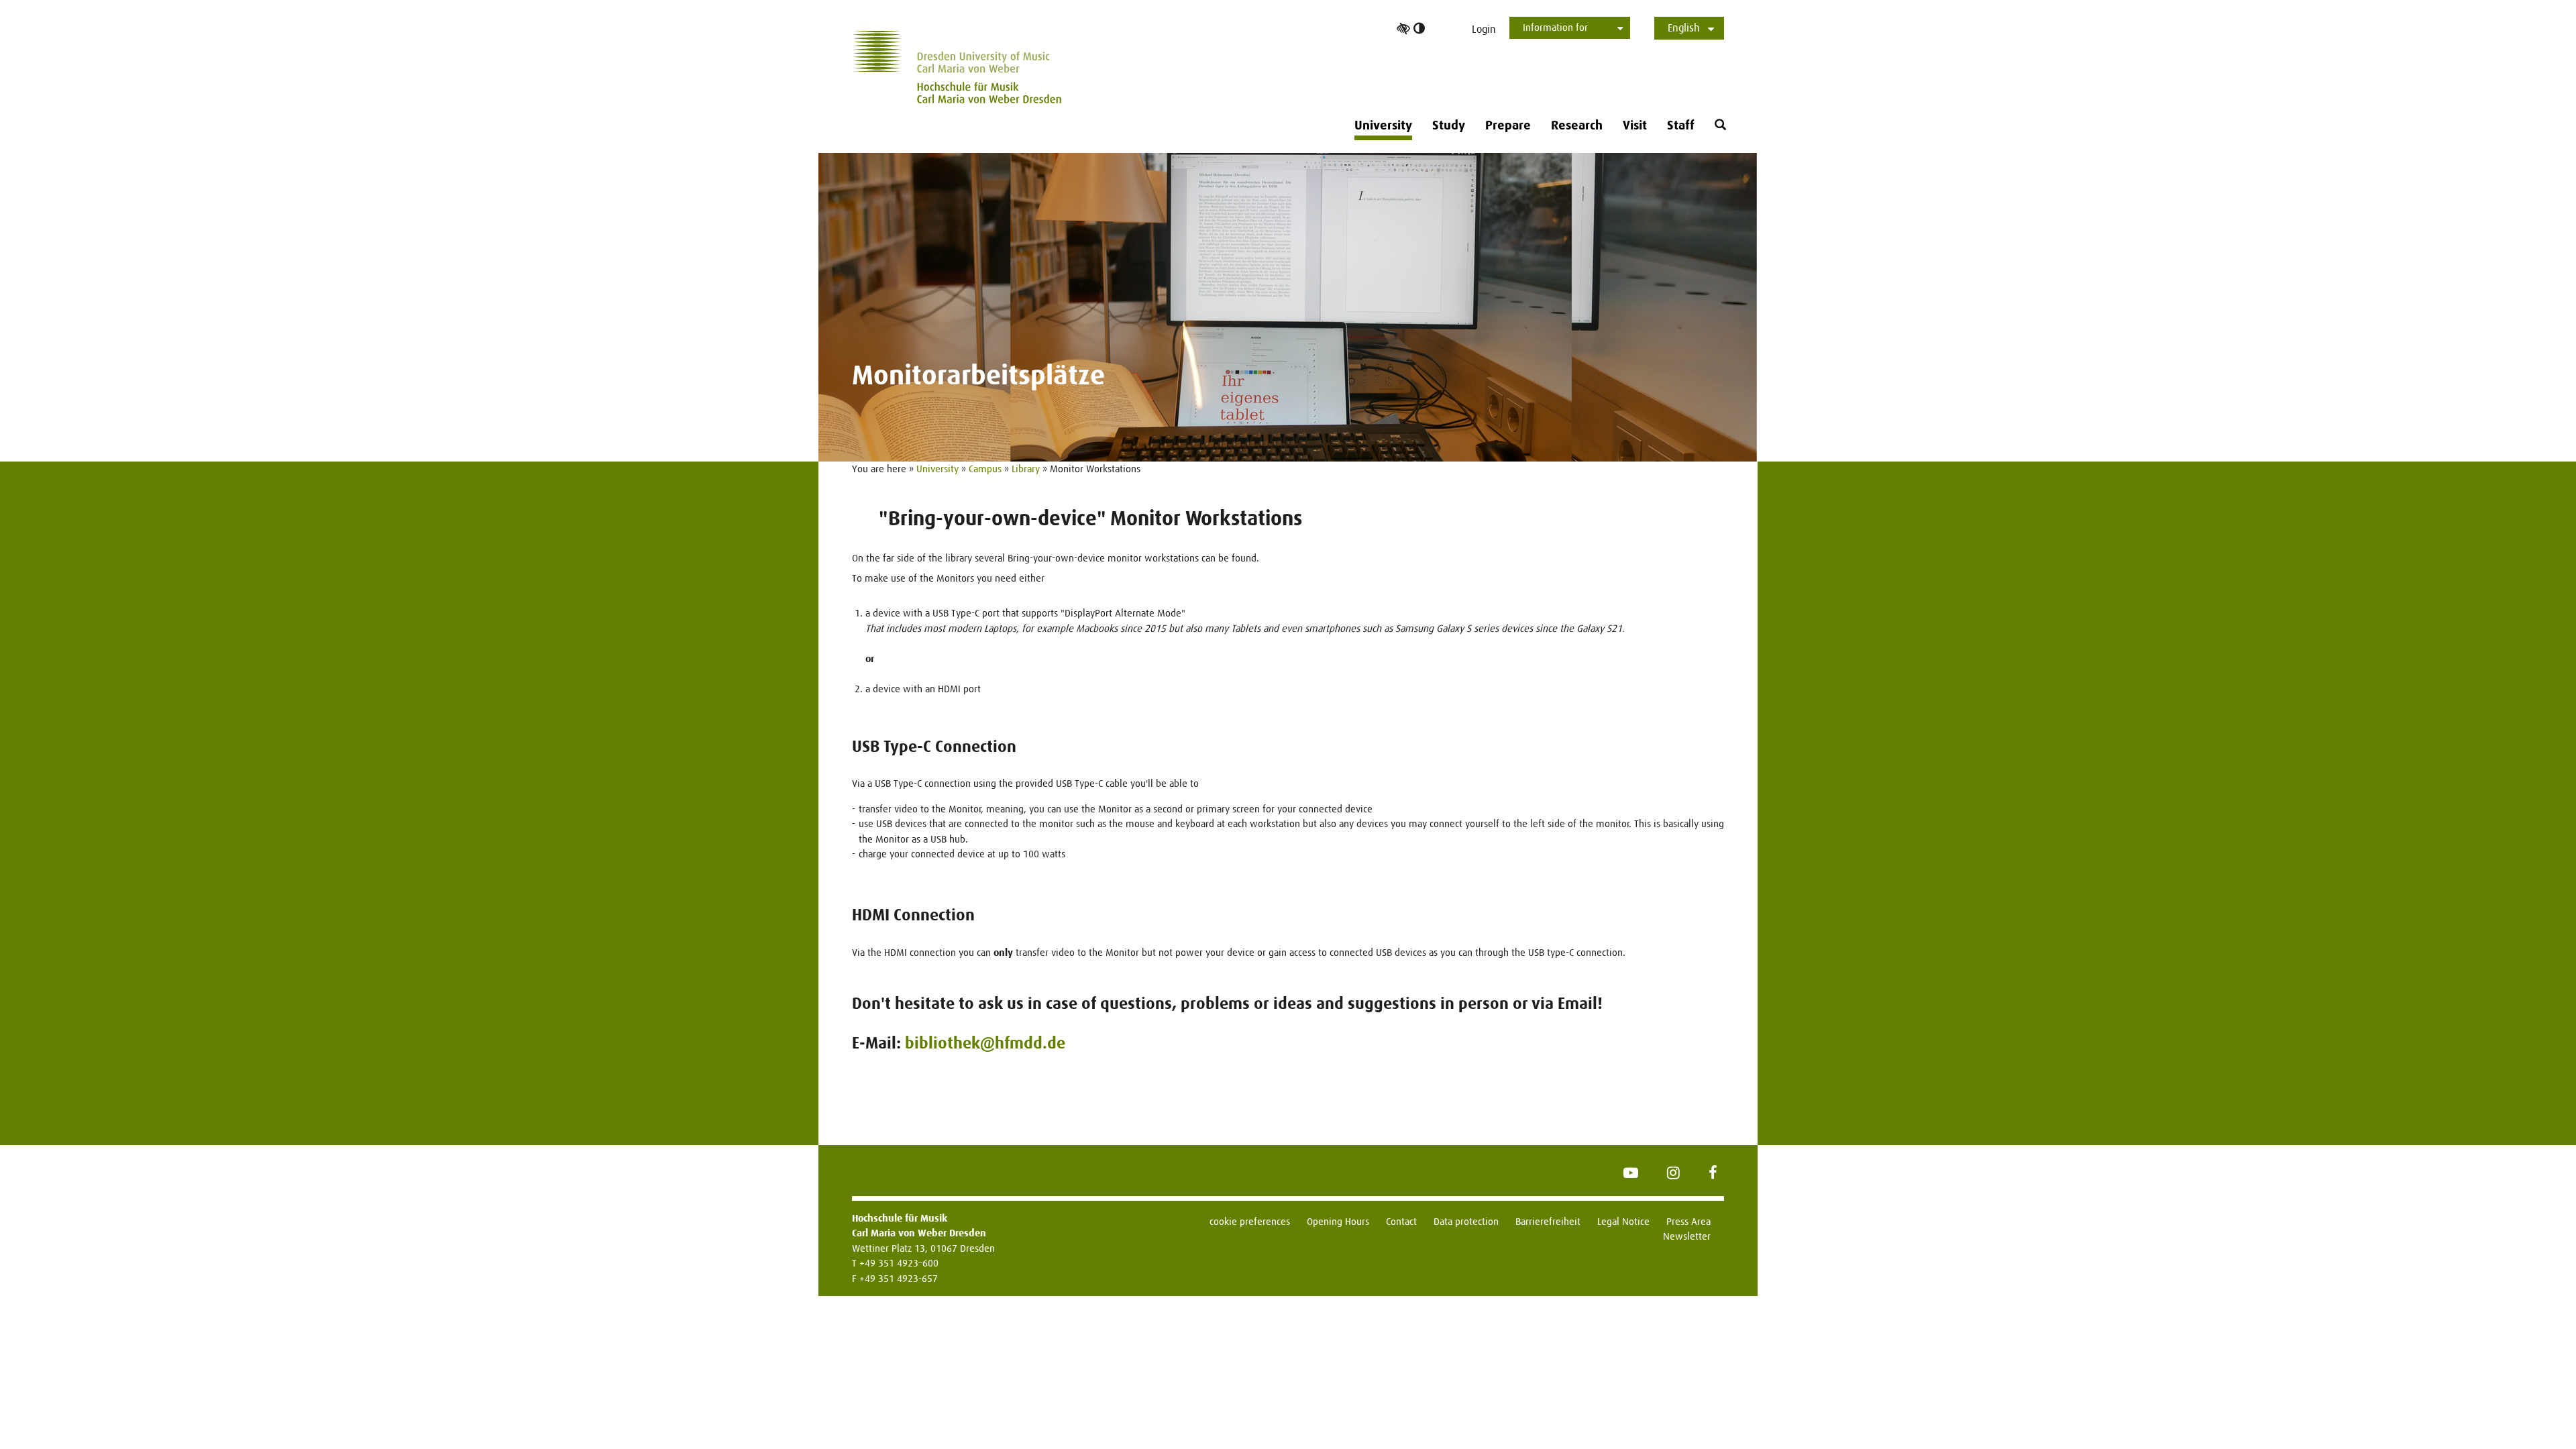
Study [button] (1449, 125)
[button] (1720, 125)
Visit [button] (1635, 125)
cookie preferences (1250, 1221)
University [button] (1383, 125)
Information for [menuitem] (1555, 27)
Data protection (1466, 1221)
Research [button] (1577, 125)
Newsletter (1687, 1236)
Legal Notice (1623, 1221)
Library (1026, 469)
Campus (985, 469)
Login (1484, 29)
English (1684, 28)
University (937, 469)
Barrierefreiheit (1548, 1221)
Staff (1681, 125)
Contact (1401, 1221)
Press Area (1688, 1221)
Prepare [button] (1508, 125)
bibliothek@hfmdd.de (985, 1043)
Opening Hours (1338, 1221)
